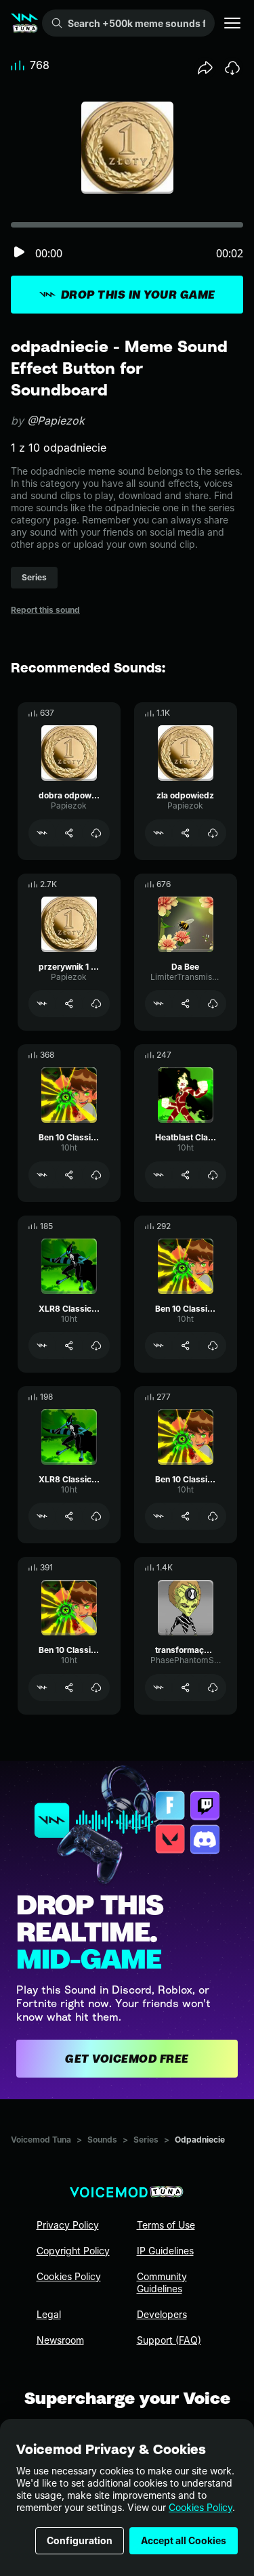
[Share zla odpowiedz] (186, 833)
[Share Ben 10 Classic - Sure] (186, 1516)
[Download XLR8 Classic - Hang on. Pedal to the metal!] (96, 1516)
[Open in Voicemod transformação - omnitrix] (158, 1688)
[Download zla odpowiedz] (213, 833)
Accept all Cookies (184, 2540)
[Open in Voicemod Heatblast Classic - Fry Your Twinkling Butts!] (158, 1175)
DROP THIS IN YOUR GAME (138, 295)
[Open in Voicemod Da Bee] (158, 1004)
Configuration (80, 2540)
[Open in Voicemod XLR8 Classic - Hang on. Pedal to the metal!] (42, 1516)
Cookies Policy (200, 2507)
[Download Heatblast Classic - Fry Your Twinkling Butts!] (213, 1175)
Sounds (102, 2140)
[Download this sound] (232, 68)
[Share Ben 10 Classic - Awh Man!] (186, 1346)
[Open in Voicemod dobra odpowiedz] (42, 833)
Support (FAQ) (169, 2340)
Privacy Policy (68, 2225)
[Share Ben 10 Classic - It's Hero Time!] (69, 1175)
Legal (49, 2314)
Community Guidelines (162, 2282)
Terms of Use (166, 2225)
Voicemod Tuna (41, 2140)
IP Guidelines (165, 2251)
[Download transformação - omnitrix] (213, 1688)
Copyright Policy (73, 2251)
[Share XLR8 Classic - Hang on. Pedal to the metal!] (69, 1516)
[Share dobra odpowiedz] (69, 833)
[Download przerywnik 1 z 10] (96, 1004)
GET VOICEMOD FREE (127, 2059)
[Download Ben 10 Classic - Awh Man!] (213, 1346)
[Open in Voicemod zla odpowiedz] (158, 833)
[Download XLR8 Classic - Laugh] (96, 1346)
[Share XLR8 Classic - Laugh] (69, 1346)
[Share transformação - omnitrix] (186, 1688)
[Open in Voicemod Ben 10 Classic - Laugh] (42, 1688)
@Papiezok (56, 421)
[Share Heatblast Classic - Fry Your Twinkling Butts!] (186, 1175)
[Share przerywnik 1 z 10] (69, 1004)
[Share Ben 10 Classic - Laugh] (69, 1688)
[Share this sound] (205, 68)
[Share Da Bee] (186, 1004)
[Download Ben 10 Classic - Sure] (213, 1516)
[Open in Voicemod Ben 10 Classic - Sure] (158, 1516)
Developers (162, 2314)
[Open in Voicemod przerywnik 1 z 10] (42, 1004)
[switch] (19, 253)
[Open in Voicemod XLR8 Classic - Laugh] (42, 1346)
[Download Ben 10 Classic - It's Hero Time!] (96, 1175)
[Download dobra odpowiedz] (96, 833)
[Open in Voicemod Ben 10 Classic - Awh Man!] (158, 1346)
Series (146, 2140)
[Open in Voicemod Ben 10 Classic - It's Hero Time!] (42, 1175)
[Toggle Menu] (232, 23)
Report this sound (45, 610)
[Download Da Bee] (213, 1004)
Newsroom (60, 2340)
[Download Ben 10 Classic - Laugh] (96, 1688)
